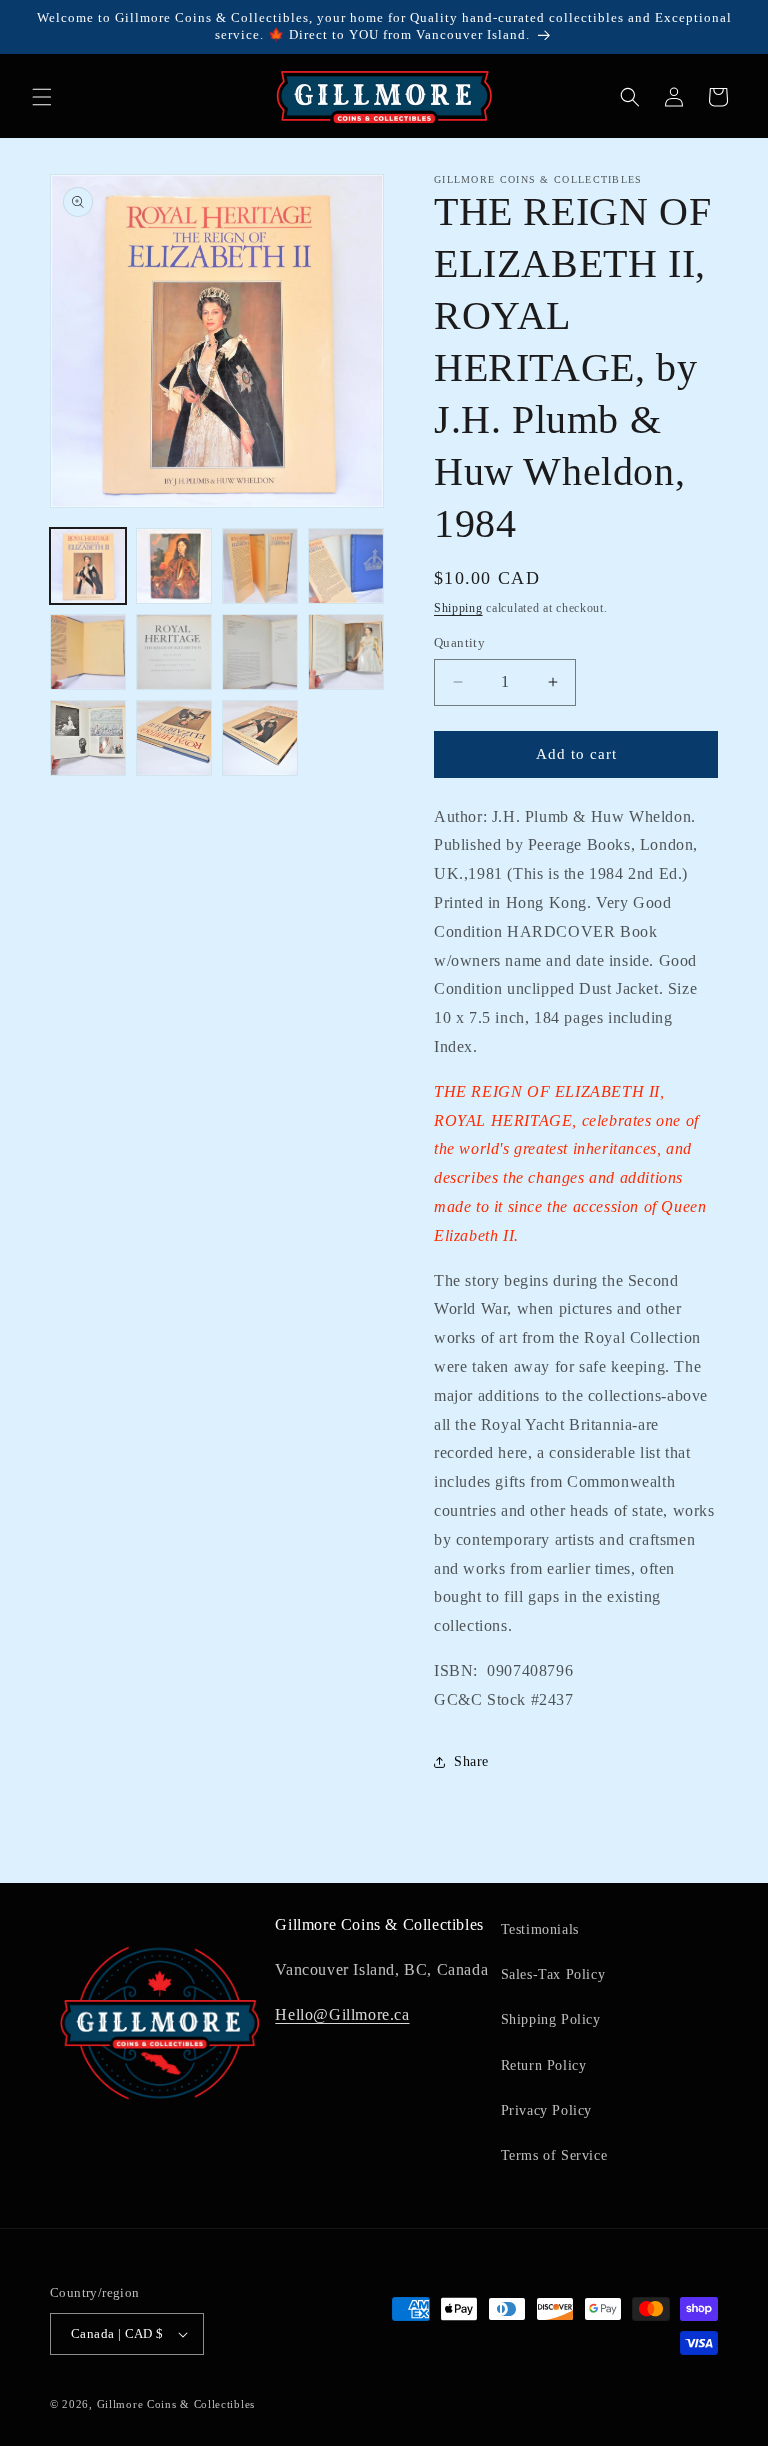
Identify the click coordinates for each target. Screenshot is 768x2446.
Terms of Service (554, 2155)
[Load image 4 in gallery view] (346, 566)
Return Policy (544, 2065)
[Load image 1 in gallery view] (88, 566)
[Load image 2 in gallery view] (174, 566)
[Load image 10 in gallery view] (174, 738)
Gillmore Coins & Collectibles (176, 2404)
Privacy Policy (546, 2110)
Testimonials (540, 1929)
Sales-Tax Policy (553, 1974)
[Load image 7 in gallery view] (260, 652)
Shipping (458, 608)
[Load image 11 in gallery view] (260, 738)
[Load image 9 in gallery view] (88, 738)
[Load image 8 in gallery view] (346, 652)
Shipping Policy (551, 2019)
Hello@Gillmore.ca (342, 2014)
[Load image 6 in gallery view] (174, 652)
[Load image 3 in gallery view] (260, 566)
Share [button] (471, 1761)
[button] (42, 97)
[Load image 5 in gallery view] (88, 652)
